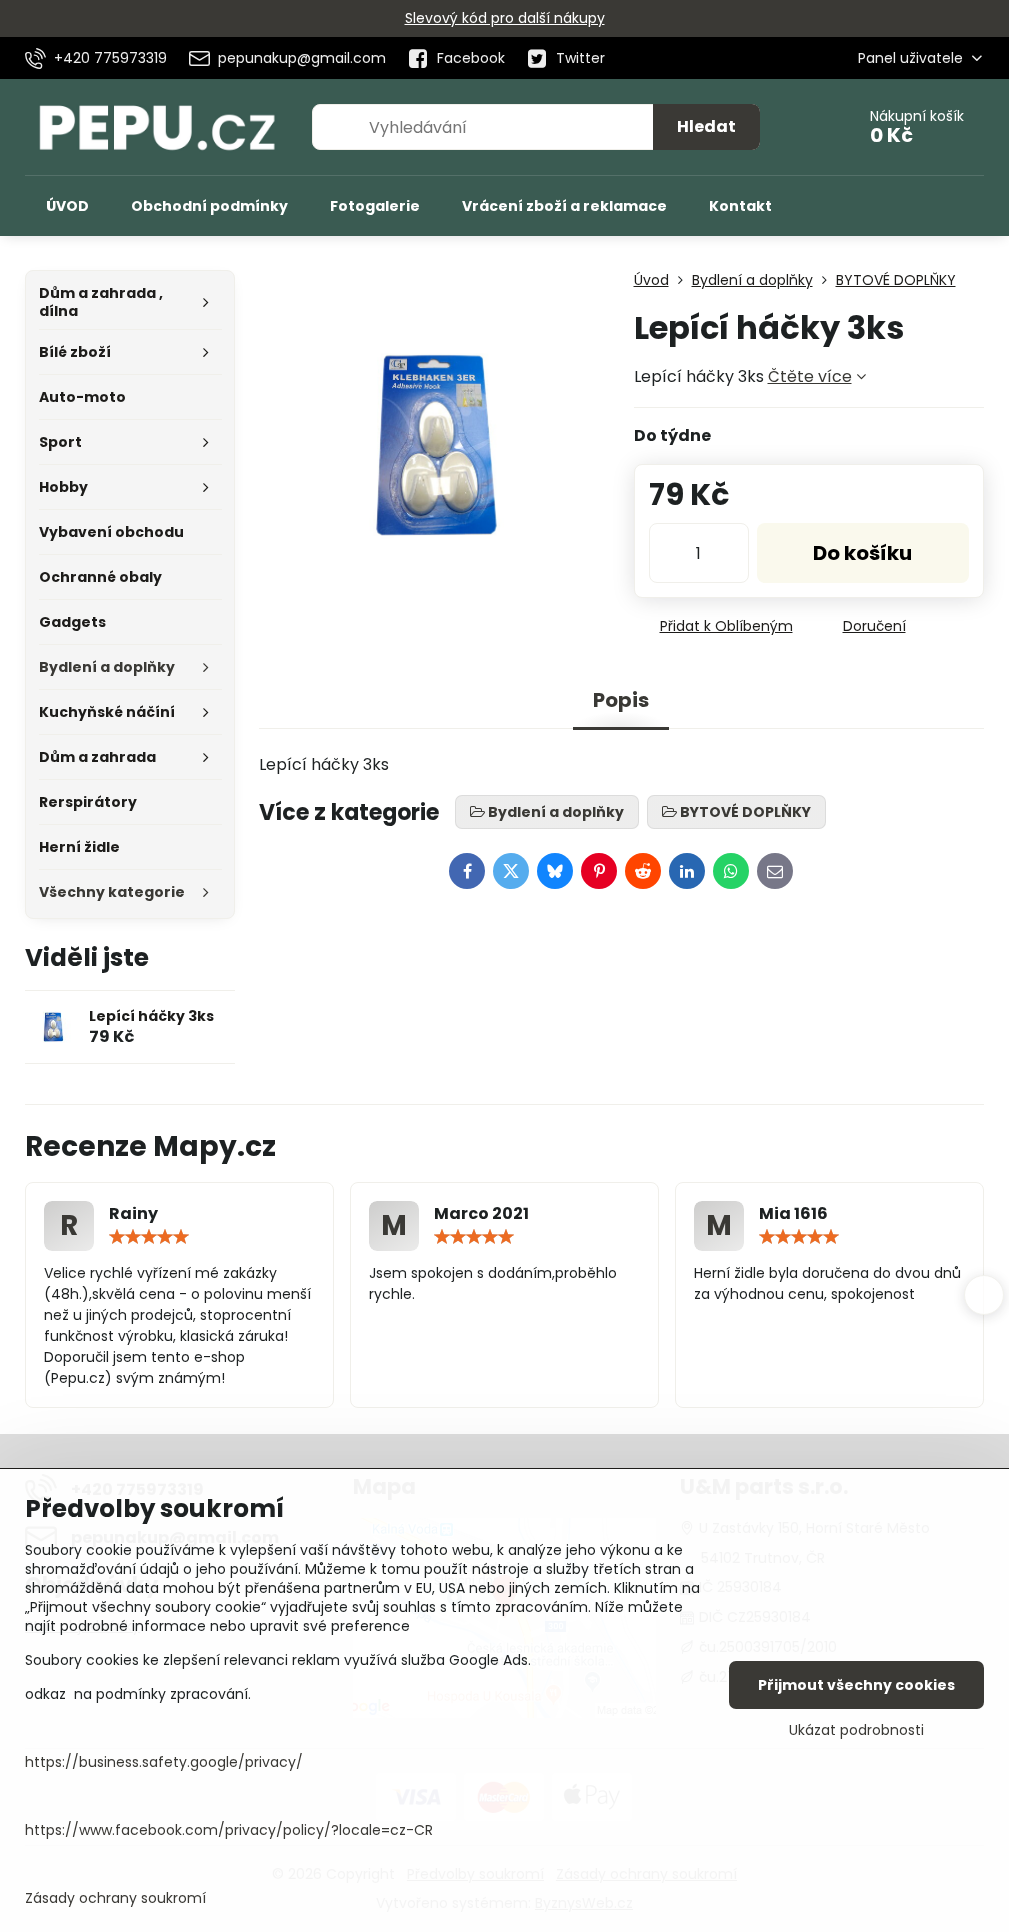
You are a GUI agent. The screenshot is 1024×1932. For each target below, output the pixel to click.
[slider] (149, 1237)
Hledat (706, 126)
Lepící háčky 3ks (151, 1016)
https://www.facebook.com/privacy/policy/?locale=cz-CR (229, 1830)
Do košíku (862, 553)
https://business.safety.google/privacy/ (164, 1762)
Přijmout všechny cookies (856, 1685)
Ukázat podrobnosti (856, 1730)
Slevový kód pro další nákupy (505, 18)
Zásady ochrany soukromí (115, 1898)
